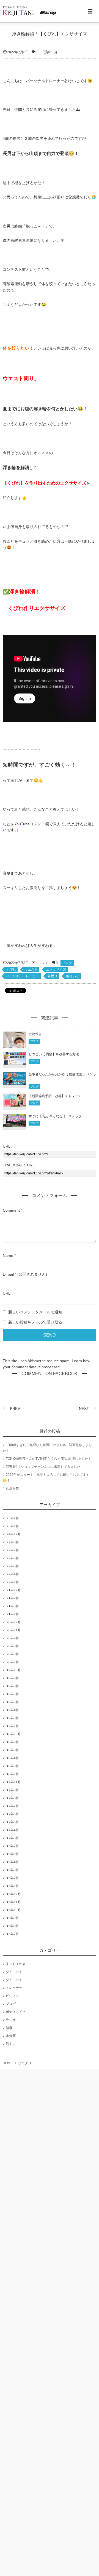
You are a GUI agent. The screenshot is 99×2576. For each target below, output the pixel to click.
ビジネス (12, 1996)
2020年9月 (11, 1638)
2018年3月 (11, 1766)
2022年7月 (11, 1550)
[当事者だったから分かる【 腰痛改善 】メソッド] (14, 1081)
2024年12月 (12, 1534)
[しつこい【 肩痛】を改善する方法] (14, 1062)
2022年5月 (11, 1566)
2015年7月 (11, 1934)
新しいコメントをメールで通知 (35, 1312)
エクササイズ (56, 970)
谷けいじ (73, 976)
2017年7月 (11, 1806)
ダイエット (14, 1972)
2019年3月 (11, 1718)
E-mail (8, 1274)
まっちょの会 (16, 1964)
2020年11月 (12, 1630)
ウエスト (31, 970)
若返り (53, 976)
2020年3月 (11, 1654)
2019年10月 (12, 1670)
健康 (9, 2028)
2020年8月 (11, 1646)
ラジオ (11, 2020)
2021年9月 (11, 1598)
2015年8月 (11, 1926)
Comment (11, 1210)
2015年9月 (11, 1918)
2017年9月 (11, 1790)
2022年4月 (11, 1574)
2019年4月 (11, 1710)
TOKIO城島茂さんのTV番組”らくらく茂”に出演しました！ (49, 1459)
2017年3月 (11, 1838)
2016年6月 (11, 1854)
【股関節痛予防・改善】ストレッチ (55, 1096)
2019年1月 (11, 1726)
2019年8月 (11, 1686)
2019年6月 (11, 1694)
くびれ (11, 970)
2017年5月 (11, 1822)
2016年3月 (11, 1870)
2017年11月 (12, 1782)
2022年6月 (11, 1558)
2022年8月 (11, 1542)
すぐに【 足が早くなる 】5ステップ (56, 1116)
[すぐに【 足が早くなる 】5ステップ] (14, 1123)
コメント (42, 963)
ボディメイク (16, 2012)
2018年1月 (11, 1774)
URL (7, 1293)
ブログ (67, 963)
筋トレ (11, 2044)
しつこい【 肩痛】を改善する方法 (54, 1054)
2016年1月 (11, 1886)
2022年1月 (11, 1582)
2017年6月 (11, 1814)
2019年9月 (11, 1678)
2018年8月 (11, 1750)
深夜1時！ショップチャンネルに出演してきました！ (45, 1467)
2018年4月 (11, 1758)
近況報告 (35, 1034)
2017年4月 (11, 1830)
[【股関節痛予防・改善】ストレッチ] (14, 1103)
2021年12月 (12, 1590)
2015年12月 (12, 1894)
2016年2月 (11, 1878)
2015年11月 (12, 1902)
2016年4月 (11, 1862)
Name (8, 1255)
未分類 (11, 2036)
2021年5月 (11, 1606)
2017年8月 (11, 1798)
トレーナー (14, 1988)
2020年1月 (11, 1662)
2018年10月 (12, 1734)
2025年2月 (11, 1518)
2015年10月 (12, 1910)
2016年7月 (11, 1846)
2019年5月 (11, 1702)
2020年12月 (12, 1622)
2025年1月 (11, 1526)
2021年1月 (11, 1614)
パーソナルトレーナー (23, 976)
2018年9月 (11, 1742)
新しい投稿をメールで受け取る (35, 1322)
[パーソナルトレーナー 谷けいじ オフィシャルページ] (30, 11)
